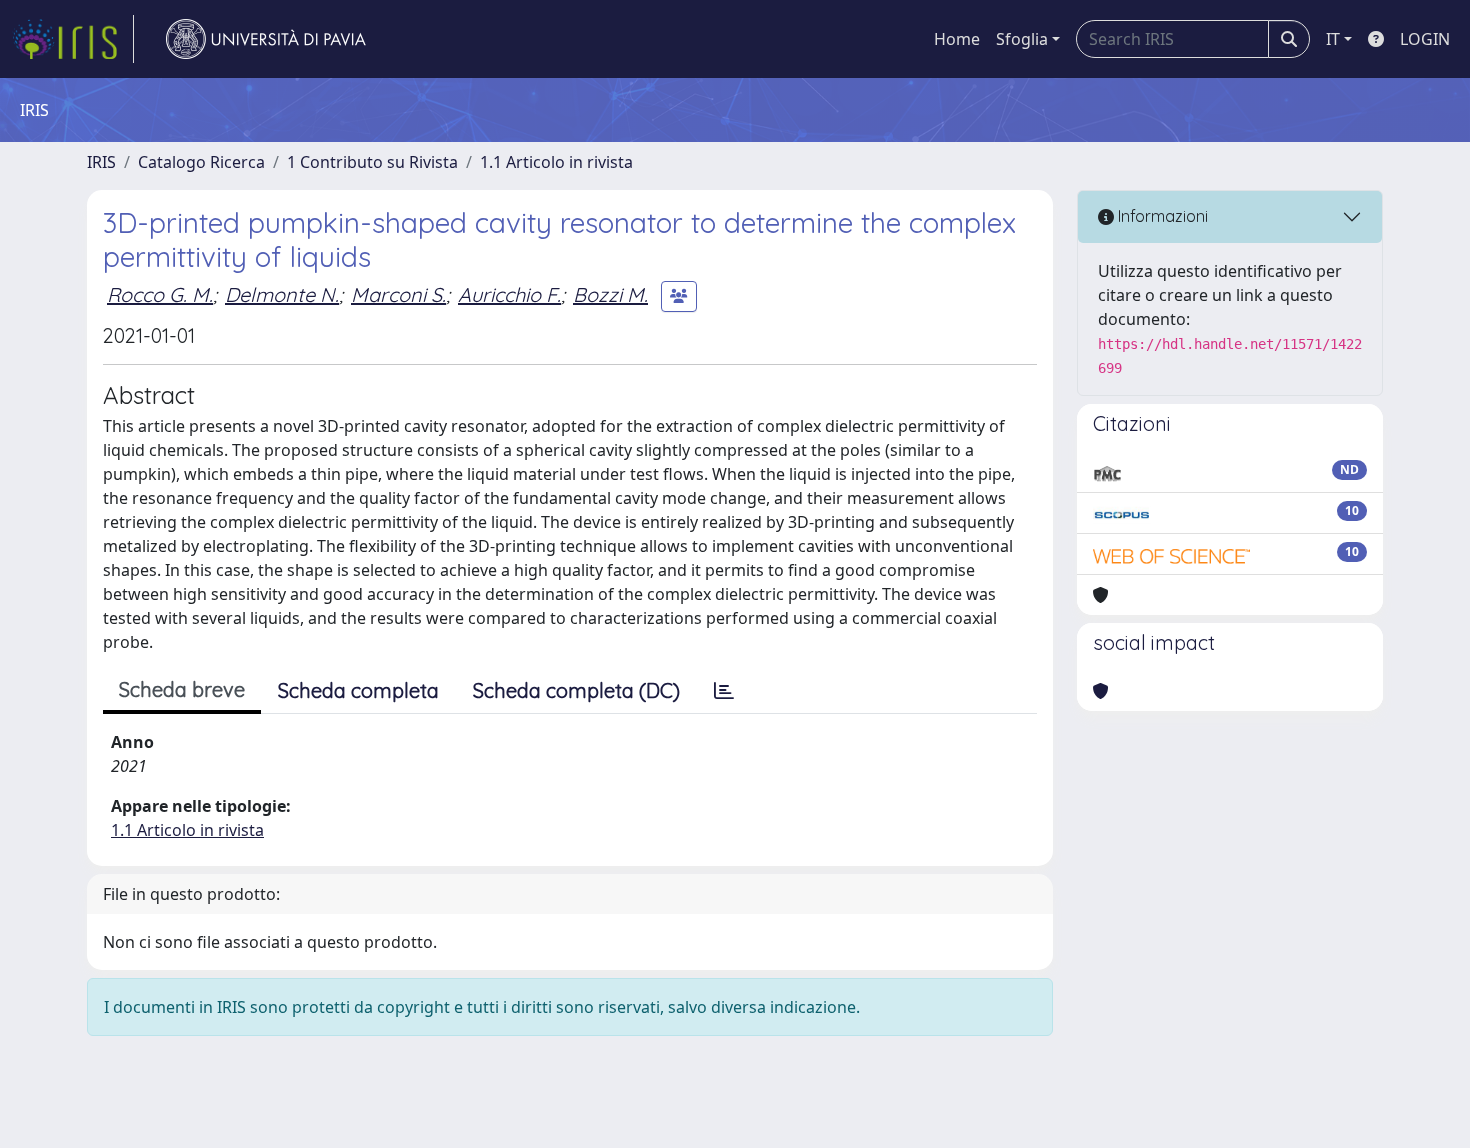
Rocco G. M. (160, 294)
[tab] (724, 691)
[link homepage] (73, 39)
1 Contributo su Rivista (372, 162)
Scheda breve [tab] (182, 689)
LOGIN (1425, 39)
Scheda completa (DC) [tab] (576, 690)
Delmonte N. (282, 294)
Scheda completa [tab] (358, 690)
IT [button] (1333, 39)
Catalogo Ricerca (201, 162)
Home (957, 39)
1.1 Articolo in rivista (556, 162)
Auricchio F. (509, 294)
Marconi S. (398, 294)
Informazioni (1161, 216)
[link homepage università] (266, 39)
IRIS (101, 162)
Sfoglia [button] (1022, 39)
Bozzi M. (610, 294)
